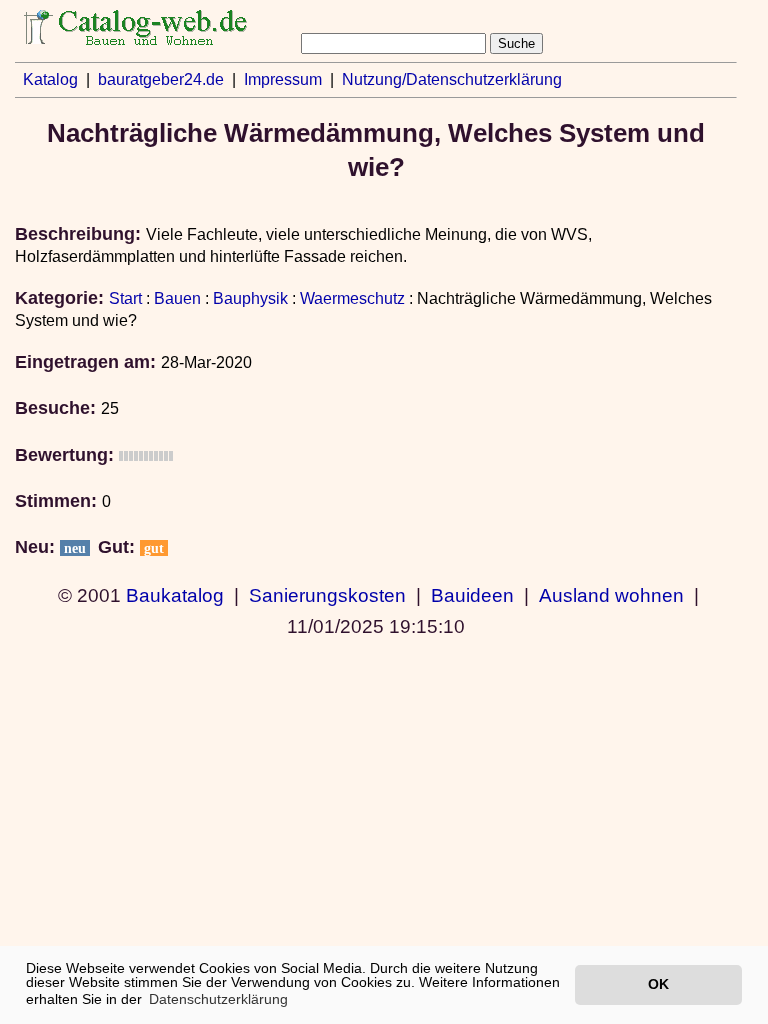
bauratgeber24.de (161, 79)
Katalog (50, 79)
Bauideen (472, 595)
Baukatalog (175, 595)
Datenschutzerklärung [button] (218, 999)
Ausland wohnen (611, 595)
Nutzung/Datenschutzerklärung (452, 79)
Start (125, 298)
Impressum (283, 79)
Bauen (177, 298)
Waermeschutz (352, 298)
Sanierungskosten (327, 595)
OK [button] (658, 984)
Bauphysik (250, 298)
